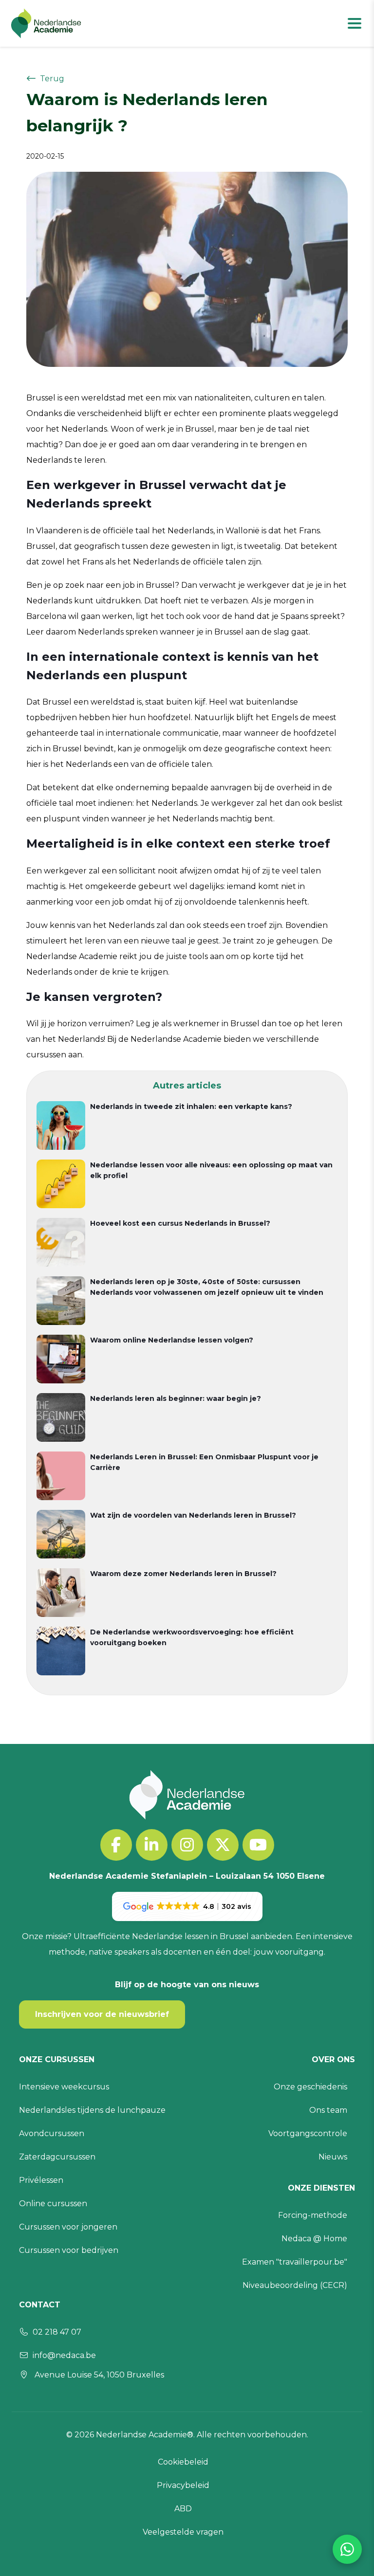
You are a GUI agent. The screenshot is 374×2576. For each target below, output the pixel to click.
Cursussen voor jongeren (68, 2227)
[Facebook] (116, 1845)
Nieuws (333, 2157)
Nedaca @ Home (314, 2239)
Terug (52, 79)
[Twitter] (223, 1845)
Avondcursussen (52, 2133)
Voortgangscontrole (308, 2133)
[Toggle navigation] (355, 23)
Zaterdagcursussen (57, 2157)
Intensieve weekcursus (64, 2087)
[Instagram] (187, 1845)
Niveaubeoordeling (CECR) (295, 2285)
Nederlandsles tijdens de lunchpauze (92, 2110)
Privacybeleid (183, 2485)
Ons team (328, 2110)
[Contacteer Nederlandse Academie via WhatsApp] (347, 2549)
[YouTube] (258, 1845)
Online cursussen (53, 2204)
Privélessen (41, 2180)
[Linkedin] (152, 1845)
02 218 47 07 (57, 2332)
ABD (183, 2509)
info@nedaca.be (64, 2355)
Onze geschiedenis (310, 2087)
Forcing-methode (313, 2215)
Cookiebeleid (183, 2462)
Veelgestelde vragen (183, 2532)
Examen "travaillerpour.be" (295, 2262)
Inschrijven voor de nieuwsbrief (102, 2014)
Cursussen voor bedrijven (69, 2250)
